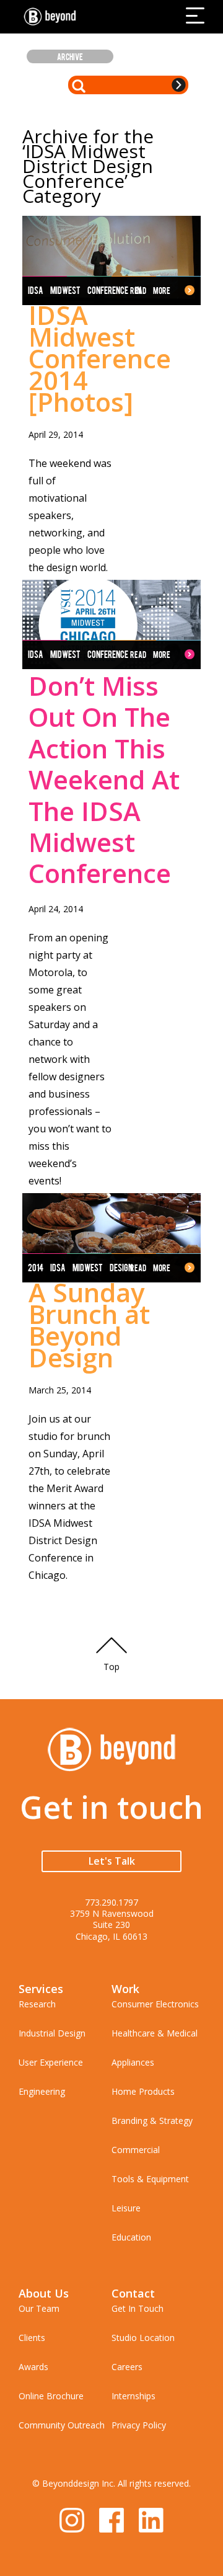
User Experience (51, 2062)
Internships (133, 2396)
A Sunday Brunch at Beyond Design (89, 1325)
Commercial (136, 2150)
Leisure (126, 2208)
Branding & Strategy (152, 2121)
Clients (32, 2338)
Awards (33, 2367)
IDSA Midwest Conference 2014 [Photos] (100, 358)
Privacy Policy (139, 2425)
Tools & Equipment (150, 2179)
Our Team (39, 2308)
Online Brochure (51, 2396)
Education (131, 2237)
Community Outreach (62, 2425)
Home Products (143, 2091)
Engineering (42, 2091)
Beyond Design (53, 17)
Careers (127, 2367)
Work (125, 1989)
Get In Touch (138, 2308)
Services (41, 1989)
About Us (44, 2293)
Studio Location (143, 2338)
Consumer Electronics (155, 2004)
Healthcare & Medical (155, 2033)
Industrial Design (52, 2033)
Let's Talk (112, 1861)
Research (37, 2004)
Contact (133, 2293)
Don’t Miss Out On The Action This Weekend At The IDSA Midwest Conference (104, 779)
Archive (70, 56)
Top (111, 1667)
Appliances (133, 2062)
